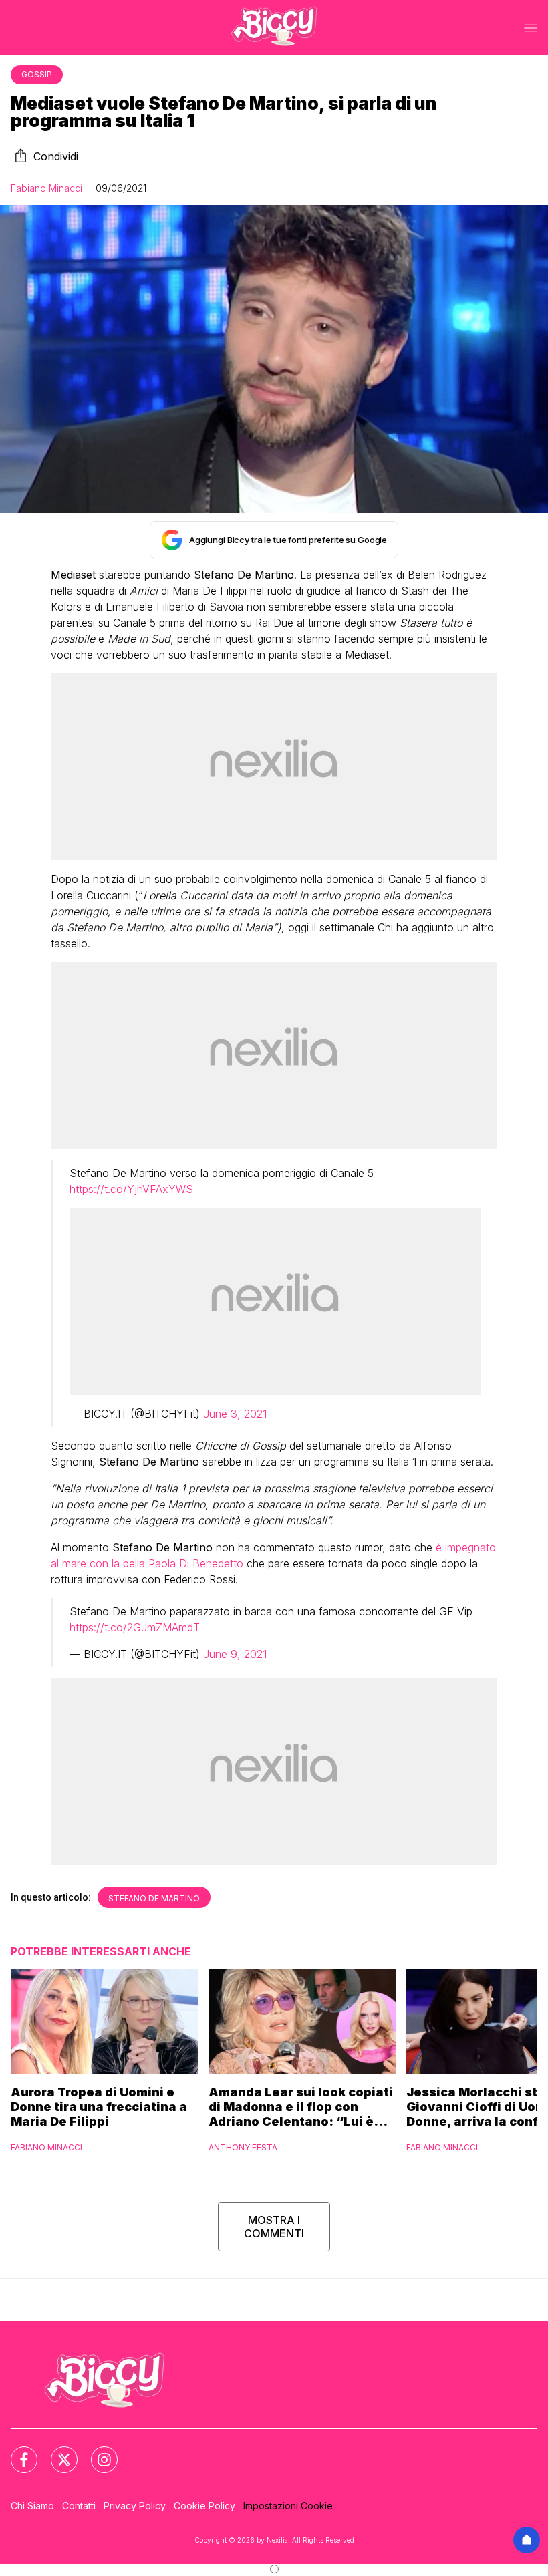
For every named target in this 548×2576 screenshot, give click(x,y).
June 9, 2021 (235, 1654)
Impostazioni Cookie (288, 2506)
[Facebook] (16, 2452)
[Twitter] (56, 2452)
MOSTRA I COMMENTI (274, 2227)
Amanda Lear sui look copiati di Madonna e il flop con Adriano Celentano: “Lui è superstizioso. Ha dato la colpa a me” (301, 2107)
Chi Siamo (32, 2506)
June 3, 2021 (235, 1414)
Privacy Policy (135, 2506)
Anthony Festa (243, 2147)
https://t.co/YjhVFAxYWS (131, 1189)
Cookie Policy (204, 2506)
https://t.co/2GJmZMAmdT (135, 1627)
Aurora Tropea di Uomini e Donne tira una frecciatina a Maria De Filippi (99, 2107)
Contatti (79, 2506)
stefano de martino (154, 1898)
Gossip (37, 74)
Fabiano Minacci (46, 188)
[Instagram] (96, 2452)
